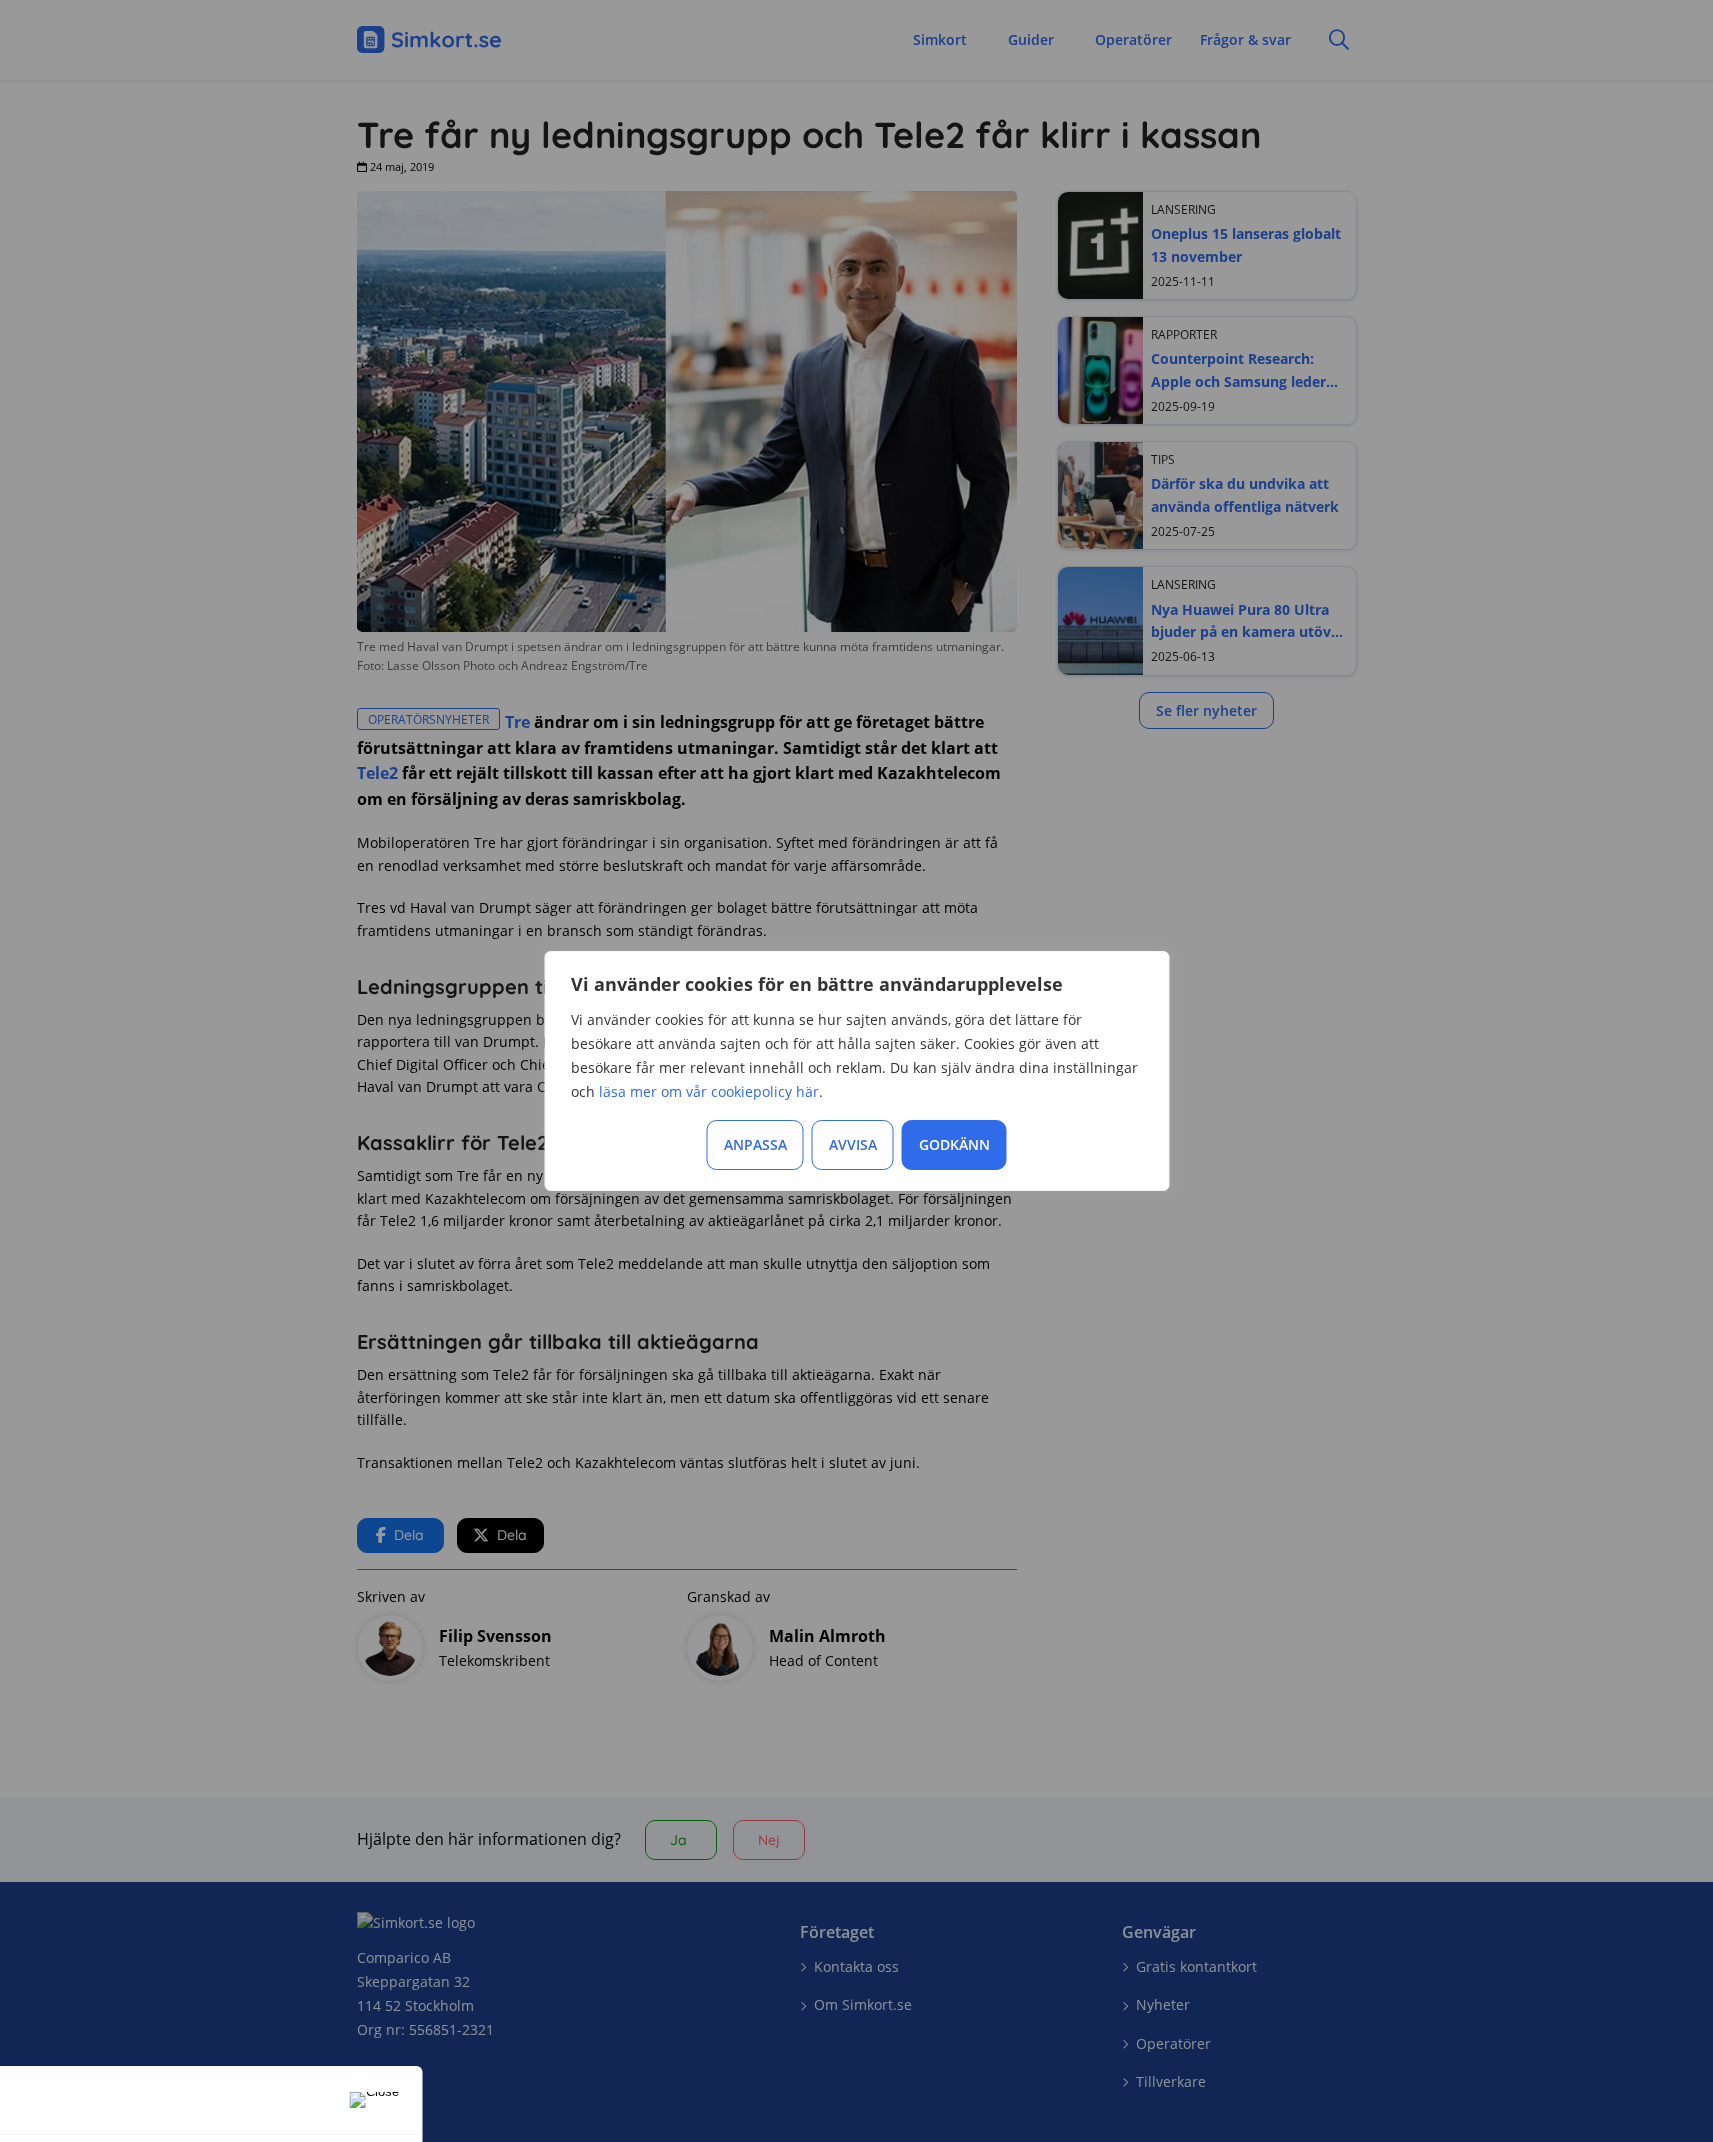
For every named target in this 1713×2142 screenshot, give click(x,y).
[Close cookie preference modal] (374, 2100)
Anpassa (755, 1144)
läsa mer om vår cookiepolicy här (709, 1091)
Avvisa (853, 1144)
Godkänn (954, 1144)
